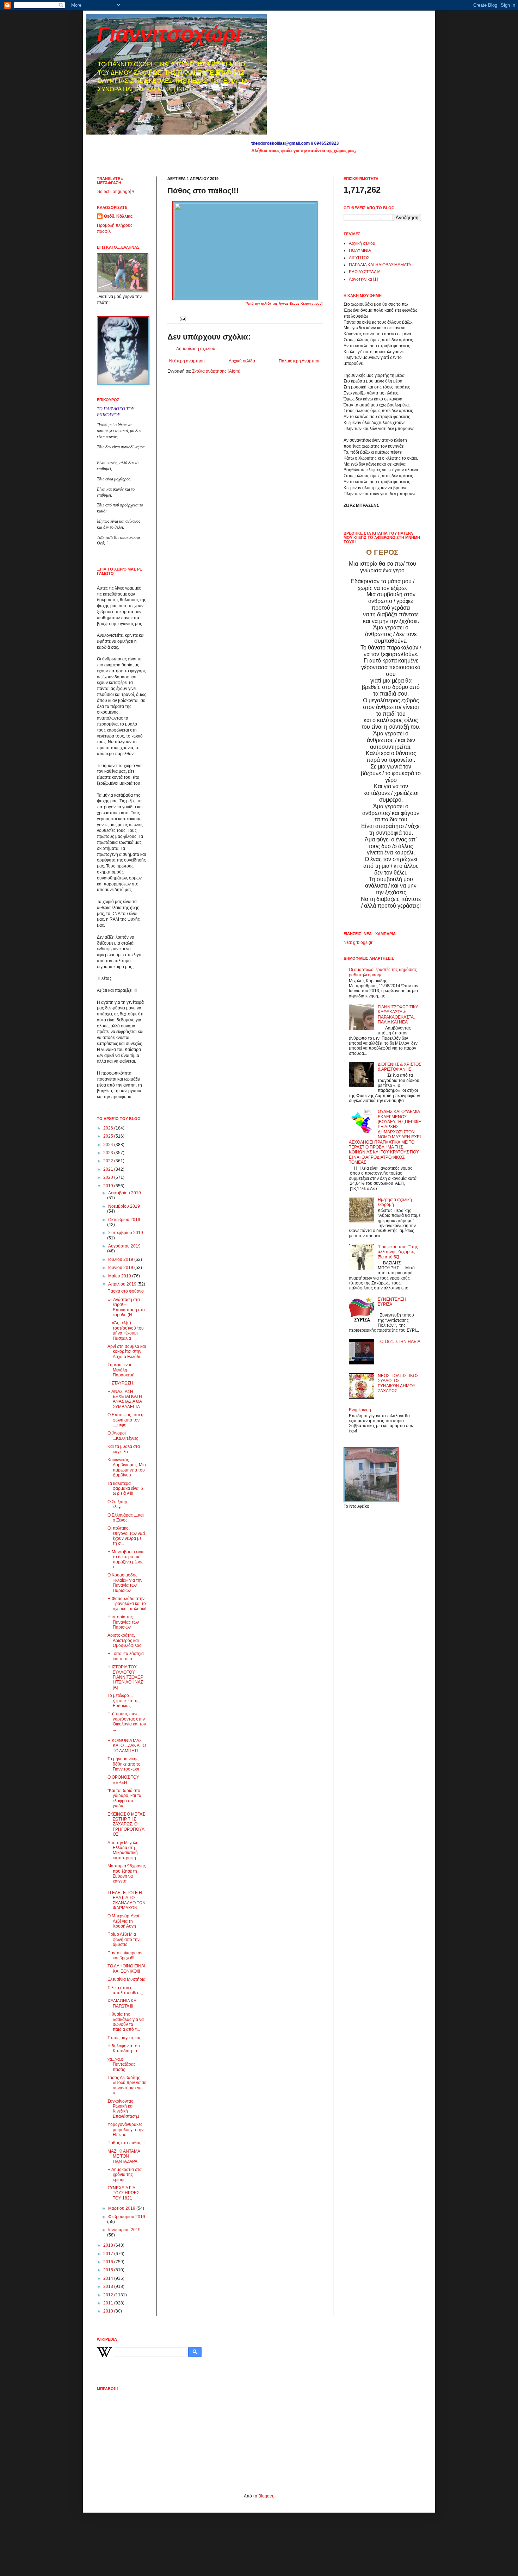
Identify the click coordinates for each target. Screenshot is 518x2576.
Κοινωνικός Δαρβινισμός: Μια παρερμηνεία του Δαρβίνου (127, 1467)
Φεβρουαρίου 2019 (127, 2217)
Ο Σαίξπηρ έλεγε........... (121, 1504)
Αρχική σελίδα (242, 361)
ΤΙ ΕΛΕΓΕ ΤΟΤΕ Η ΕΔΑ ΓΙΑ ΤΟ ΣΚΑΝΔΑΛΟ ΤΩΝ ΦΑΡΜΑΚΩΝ (127, 1900)
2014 (109, 2278)
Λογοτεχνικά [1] (363, 279)
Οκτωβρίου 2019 (124, 1220)
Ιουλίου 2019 (121, 1259)
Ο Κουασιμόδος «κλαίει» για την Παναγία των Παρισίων (125, 1583)
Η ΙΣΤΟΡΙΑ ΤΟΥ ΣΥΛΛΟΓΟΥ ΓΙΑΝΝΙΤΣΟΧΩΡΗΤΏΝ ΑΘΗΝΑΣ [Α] (125, 1677)
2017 (109, 2254)
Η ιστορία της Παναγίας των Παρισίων (123, 1622)
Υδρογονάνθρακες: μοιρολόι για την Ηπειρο (125, 2130)
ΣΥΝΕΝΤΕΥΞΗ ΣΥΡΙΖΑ (392, 1302)
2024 (109, 1145)
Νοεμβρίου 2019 (124, 1206)
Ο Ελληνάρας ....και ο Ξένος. (126, 1518)
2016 (109, 2262)
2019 (109, 1186)
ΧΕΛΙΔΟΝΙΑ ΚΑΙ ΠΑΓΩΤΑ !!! (122, 2003)
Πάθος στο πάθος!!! (126, 2143)
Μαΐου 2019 (120, 1276)
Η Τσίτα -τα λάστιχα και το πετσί (126, 1656)
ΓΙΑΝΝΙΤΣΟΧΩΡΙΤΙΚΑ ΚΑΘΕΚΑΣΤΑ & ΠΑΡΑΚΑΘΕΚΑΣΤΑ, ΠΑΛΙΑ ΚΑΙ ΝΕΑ (398, 1015)
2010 (109, 2311)
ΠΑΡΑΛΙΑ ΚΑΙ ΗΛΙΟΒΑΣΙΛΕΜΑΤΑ (380, 265)
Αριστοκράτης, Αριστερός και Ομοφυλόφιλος (124, 1640)
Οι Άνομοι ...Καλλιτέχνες (123, 1436)
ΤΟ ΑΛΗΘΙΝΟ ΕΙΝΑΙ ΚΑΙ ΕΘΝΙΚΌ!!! (126, 1968)
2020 (109, 1177)
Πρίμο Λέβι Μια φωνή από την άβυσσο (124, 1939)
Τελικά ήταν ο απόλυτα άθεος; (125, 1990)
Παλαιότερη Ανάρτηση (300, 361)
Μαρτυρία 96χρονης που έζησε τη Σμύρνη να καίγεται (127, 1874)
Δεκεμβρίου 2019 (125, 1193)
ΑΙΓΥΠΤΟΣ (359, 258)
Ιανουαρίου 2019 (124, 2230)
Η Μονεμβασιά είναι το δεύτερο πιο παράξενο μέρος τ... (126, 1559)
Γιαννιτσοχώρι (169, 34)
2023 (109, 1153)
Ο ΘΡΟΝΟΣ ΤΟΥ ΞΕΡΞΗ (123, 1780)
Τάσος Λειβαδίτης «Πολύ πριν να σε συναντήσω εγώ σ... (127, 2085)
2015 (109, 2270)
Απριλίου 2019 (123, 1284)
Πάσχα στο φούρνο (126, 1291)
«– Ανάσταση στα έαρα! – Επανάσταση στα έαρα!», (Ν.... (126, 1307)
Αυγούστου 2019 (124, 1246)
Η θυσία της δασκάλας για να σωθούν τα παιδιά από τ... (126, 2022)
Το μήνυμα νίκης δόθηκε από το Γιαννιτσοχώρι (124, 1764)
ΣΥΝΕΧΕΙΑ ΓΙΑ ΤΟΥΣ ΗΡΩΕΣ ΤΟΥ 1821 (123, 2193)
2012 (109, 2295)
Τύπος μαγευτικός (124, 2038)
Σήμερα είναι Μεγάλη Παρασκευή (121, 1370)
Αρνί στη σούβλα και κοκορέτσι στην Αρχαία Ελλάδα (127, 1352)
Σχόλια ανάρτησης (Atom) (216, 371)
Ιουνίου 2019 (121, 1268)
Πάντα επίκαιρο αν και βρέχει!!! (125, 1955)
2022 (109, 1161)
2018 (109, 2245)
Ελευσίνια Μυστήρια (127, 1979)
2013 (109, 2286)
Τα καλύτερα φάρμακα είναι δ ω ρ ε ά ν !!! (125, 1489)
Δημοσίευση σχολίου (196, 349)
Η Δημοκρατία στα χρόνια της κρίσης (125, 2175)
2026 (109, 1128)
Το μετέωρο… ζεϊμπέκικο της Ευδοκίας (124, 1701)
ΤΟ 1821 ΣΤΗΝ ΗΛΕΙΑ (399, 1342)
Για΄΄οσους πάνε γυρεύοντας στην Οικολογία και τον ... (127, 1721)
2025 (109, 1136)
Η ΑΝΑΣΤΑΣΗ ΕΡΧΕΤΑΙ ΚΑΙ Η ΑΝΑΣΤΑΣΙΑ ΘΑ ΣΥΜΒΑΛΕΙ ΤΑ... (125, 1399)
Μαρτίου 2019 (122, 2208)
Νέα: (348, 942)
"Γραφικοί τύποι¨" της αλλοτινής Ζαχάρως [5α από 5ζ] (398, 1252)
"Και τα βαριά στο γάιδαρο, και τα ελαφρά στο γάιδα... (124, 1798)
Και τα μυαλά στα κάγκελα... (124, 1449)
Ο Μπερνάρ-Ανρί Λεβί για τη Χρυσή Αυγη (123, 1921)
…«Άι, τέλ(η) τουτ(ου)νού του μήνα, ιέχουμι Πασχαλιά (126, 1330)
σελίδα (267, 304)
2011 (109, 2303)
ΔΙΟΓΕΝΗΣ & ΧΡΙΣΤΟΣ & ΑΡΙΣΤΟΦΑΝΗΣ (399, 1067)
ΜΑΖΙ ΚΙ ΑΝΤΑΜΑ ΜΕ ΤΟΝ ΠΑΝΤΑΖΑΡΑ (124, 2156)
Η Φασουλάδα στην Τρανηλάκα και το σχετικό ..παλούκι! (127, 1604)
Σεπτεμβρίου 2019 (126, 1233)
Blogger (266, 2496)
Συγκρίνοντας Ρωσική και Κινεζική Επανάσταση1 (124, 2109)
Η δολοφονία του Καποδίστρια (124, 2048)
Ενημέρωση (360, 1410)
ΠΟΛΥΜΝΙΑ (360, 250)
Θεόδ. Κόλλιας (118, 216)
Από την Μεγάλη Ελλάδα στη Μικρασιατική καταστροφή (123, 1850)
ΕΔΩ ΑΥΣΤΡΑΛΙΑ (365, 272)
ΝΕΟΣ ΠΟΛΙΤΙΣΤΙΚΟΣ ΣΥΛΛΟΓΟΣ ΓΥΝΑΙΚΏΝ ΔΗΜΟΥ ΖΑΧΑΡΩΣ (398, 1383)
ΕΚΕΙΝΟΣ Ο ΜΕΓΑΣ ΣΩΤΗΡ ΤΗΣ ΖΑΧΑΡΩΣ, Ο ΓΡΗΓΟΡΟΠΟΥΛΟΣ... (126, 1824)
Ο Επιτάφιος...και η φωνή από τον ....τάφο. (125, 1420)
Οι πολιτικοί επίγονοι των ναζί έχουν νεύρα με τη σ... (126, 1536)
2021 (109, 1169)
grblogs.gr (363, 942)
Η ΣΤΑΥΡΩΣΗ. (121, 1383)
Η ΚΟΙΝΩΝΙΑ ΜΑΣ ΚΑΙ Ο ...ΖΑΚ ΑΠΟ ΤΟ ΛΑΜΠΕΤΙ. (127, 1746)
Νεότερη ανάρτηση (187, 361)
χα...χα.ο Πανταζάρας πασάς (122, 2064)
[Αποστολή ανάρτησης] (182, 318)
